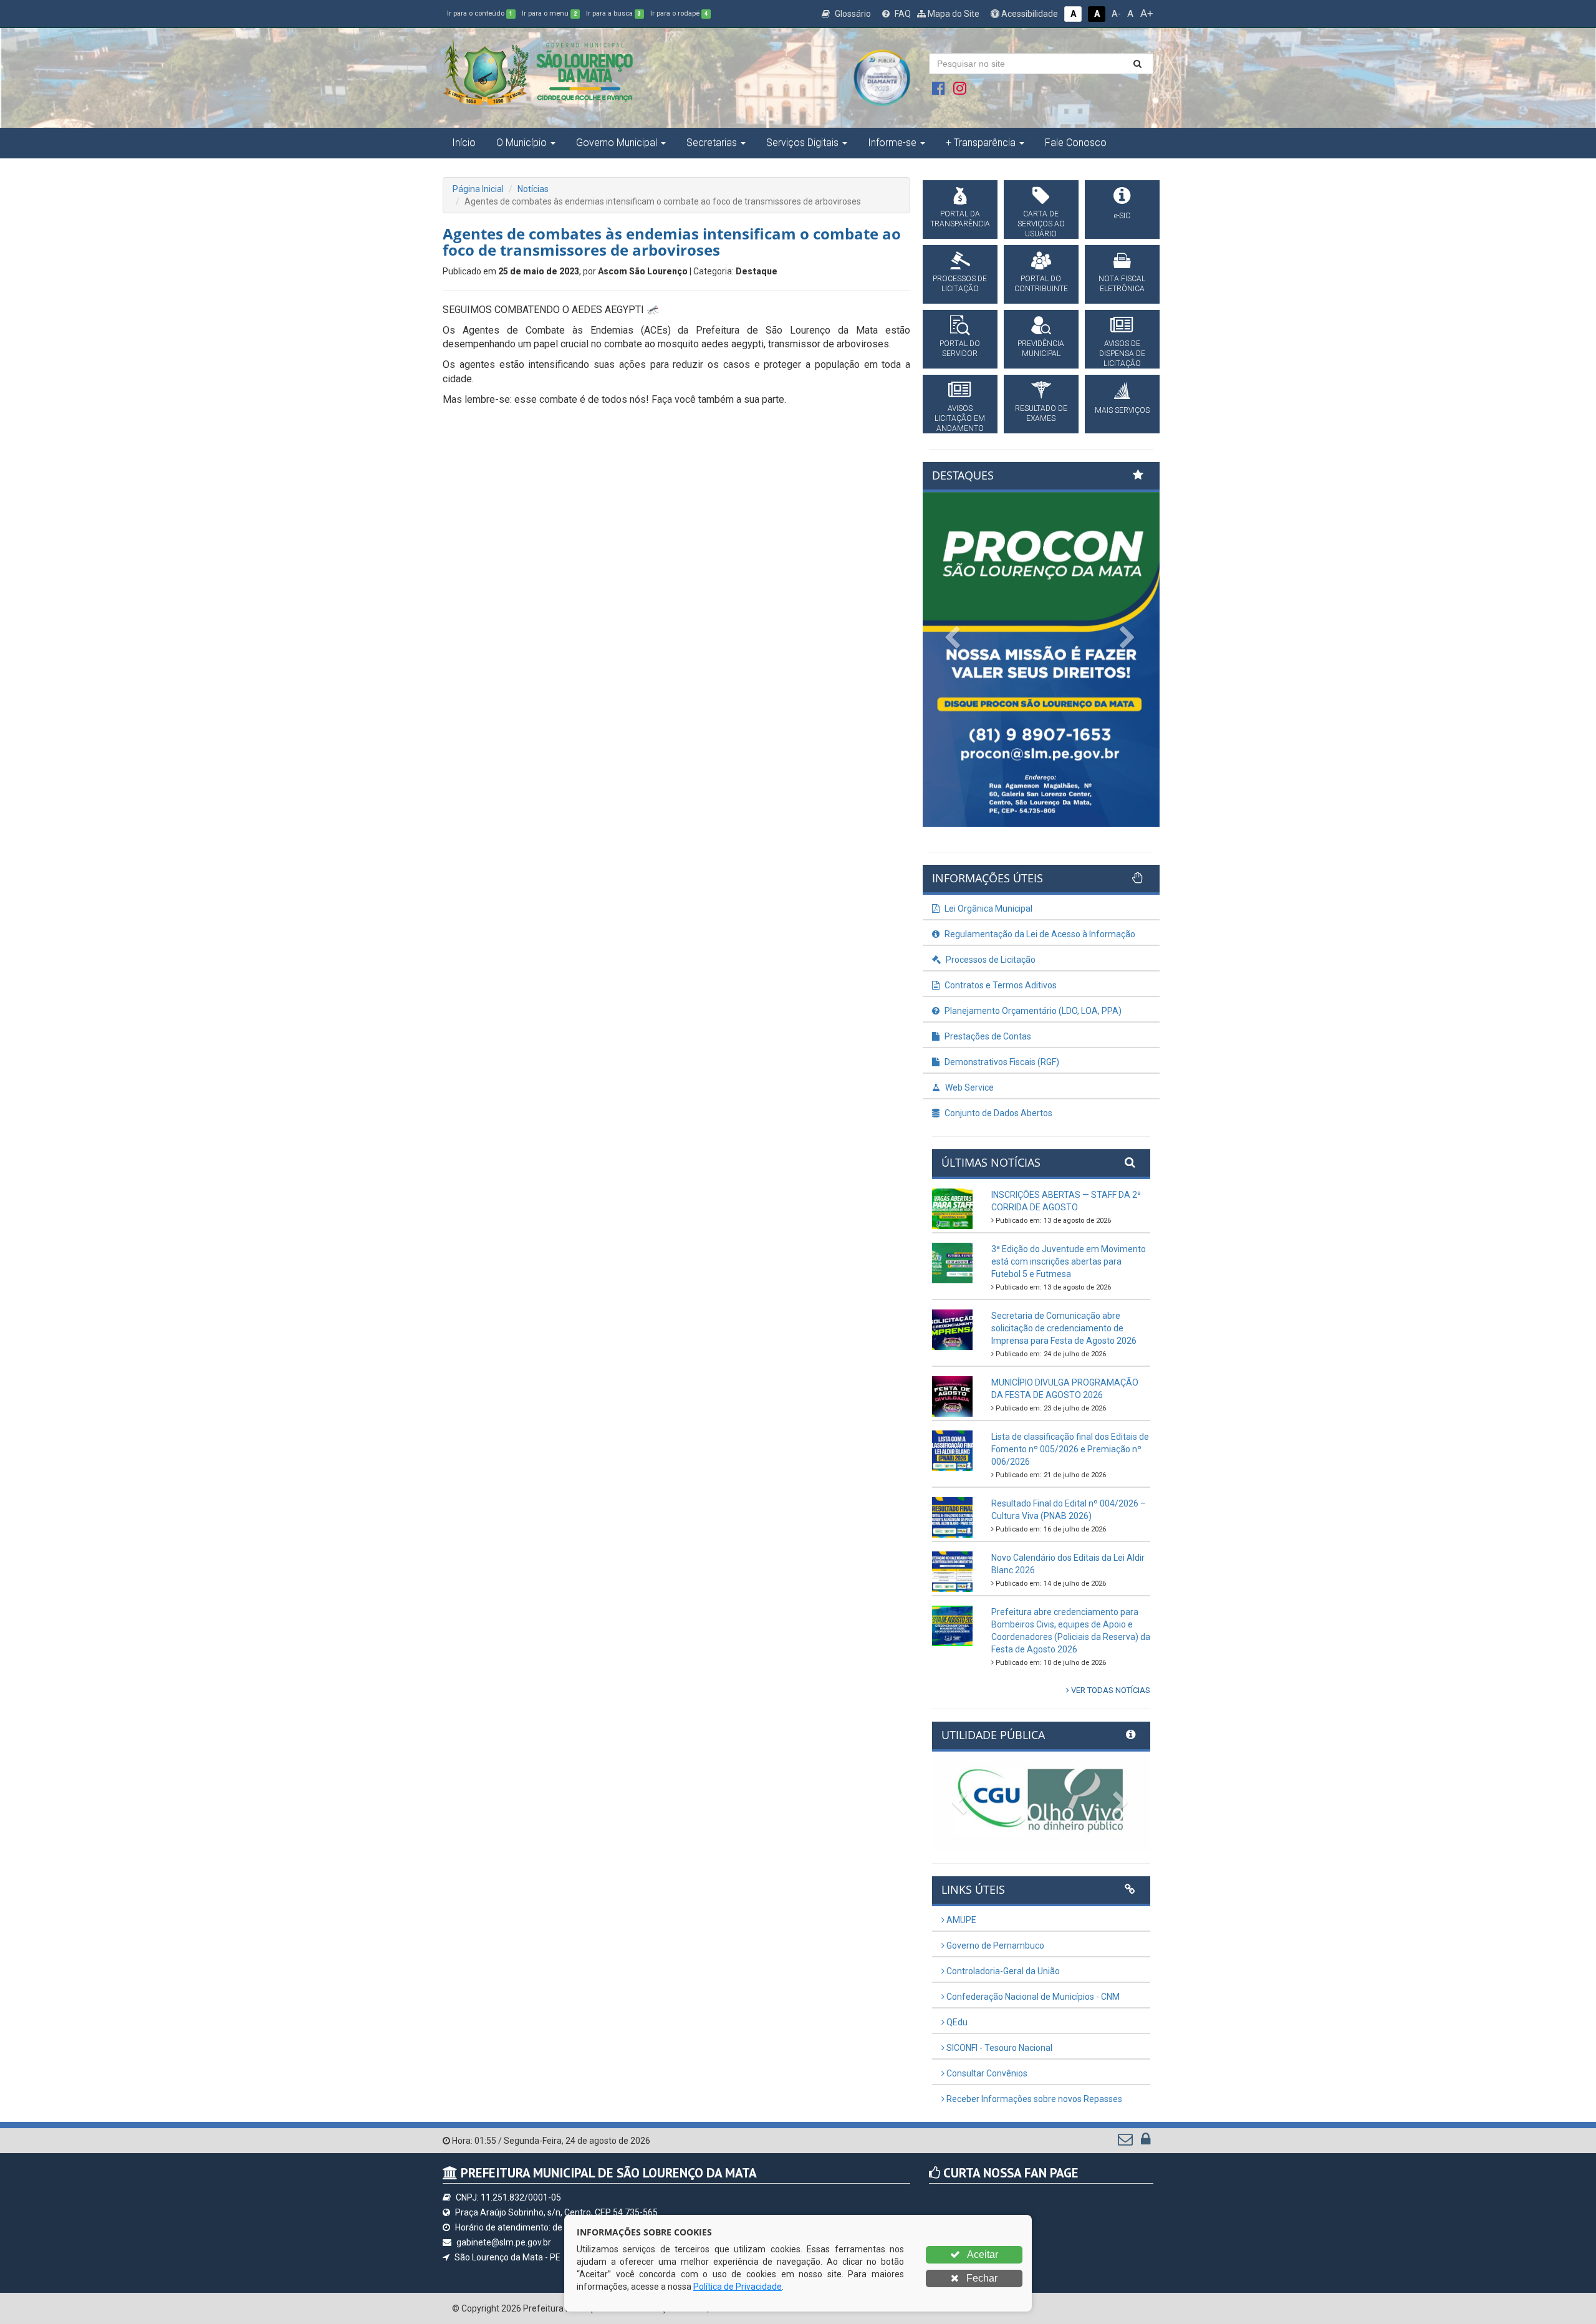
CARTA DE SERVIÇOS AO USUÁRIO (1041, 224)
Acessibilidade (1029, 14)
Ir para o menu (549, 13)
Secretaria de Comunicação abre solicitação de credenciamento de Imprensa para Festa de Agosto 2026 (1064, 1328)
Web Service (969, 1087)
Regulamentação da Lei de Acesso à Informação (1039, 934)
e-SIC (1122, 216)
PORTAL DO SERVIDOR (960, 349)
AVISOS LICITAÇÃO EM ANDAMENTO (960, 418)
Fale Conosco (1076, 142)
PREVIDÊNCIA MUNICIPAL (1041, 349)
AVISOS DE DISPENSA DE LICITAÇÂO (1122, 354)
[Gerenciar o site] (1146, 2142)
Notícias (533, 189)
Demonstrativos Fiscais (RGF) (1001, 1062)
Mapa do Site (953, 14)
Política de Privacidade (738, 2287)
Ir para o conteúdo (480, 13)
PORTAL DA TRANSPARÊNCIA (960, 219)
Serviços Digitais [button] (802, 142)
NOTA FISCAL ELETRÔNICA (1122, 284)
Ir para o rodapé (679, 13)
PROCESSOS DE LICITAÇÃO (960, 284)
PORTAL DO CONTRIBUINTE (1041, 284)
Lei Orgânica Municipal (988, 909)
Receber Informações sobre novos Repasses (1033, 2099)
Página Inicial (478, 189)
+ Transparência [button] (981, 142)
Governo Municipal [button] (617, 142)
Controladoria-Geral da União (1002, 1971)
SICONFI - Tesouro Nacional (998, 2048)
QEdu (956, 2022)
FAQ (902, 14)
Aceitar (982, 2254)
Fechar (981, 2278)
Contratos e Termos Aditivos (1000, 985)
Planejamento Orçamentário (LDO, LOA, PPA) (1032, 1011)
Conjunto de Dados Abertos (997, 1113)
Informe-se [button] (892, 142)
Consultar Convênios (986, 2073)
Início (464, 142)
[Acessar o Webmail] (1126, 2142)
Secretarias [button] (712, 142)
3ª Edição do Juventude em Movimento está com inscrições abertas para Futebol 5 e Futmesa (1069, 1261)
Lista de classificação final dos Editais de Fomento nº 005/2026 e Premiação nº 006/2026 (1070, 1449)
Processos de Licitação (990, 960)
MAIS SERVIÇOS (1122, 410)
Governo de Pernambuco (994, 1946)
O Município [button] (522, 142)
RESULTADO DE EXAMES (1041, 413)
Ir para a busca (613, 13)
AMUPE (960, 1920)
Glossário (852, 14)
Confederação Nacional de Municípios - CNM (1032, 1997)
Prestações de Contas (987, 1036)
